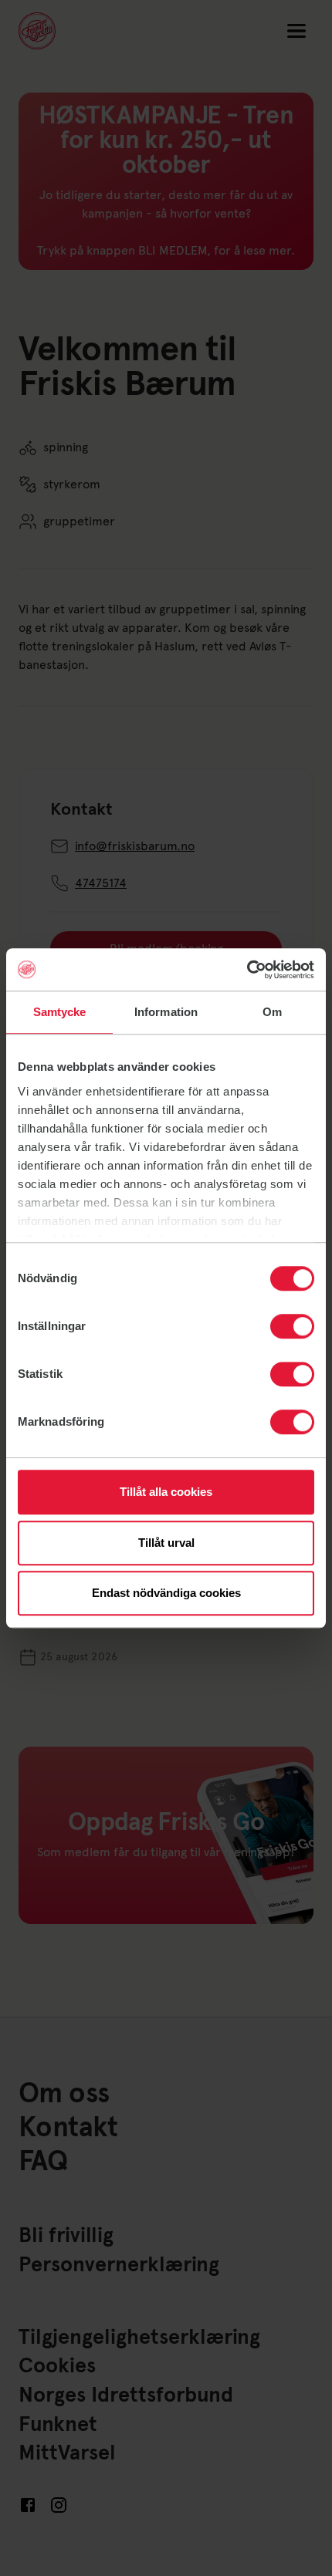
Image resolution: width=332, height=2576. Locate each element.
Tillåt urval (166, 1543)
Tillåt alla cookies (166, 1492)
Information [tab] (166, 1012)
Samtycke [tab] (60, 1012)
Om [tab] (272, 1012)
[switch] (292, 1326)
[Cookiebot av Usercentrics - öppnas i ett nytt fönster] (247, 970)
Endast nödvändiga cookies (166, 1593)
